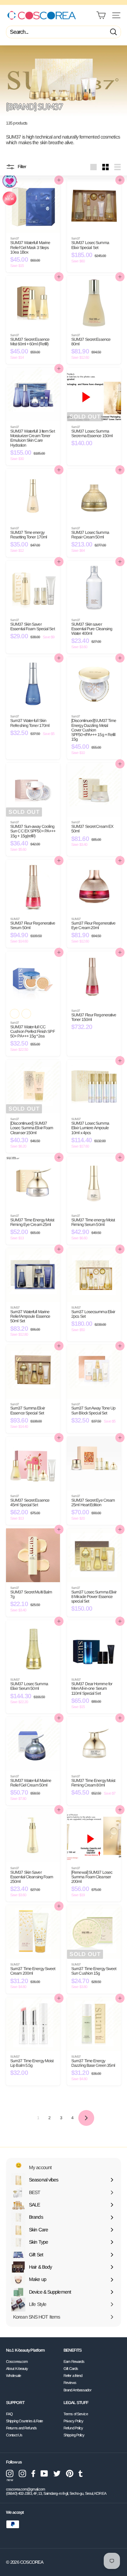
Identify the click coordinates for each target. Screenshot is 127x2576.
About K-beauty (17, 2369)
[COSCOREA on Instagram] (22, 2473)
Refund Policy (73, 2428)
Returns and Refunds (21, 2428)
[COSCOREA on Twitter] (57, 2473)
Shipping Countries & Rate (25, 2421)
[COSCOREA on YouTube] (44, 2473)
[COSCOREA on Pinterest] (70, 2473)
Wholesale (13, 2376)
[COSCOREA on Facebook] (33, 2473)
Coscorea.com (17, 2361)
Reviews (70, 2383)
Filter (21, 167)
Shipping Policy (74, 2435)
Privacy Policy (73, 2421)
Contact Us (14, 2435)
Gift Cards (71, 2369)
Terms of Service (76, 2414)
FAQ (9, 2414)
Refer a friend (73, 2376)
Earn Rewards (74, 2361)
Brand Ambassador (77, 2390)
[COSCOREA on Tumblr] (81, 2473)
